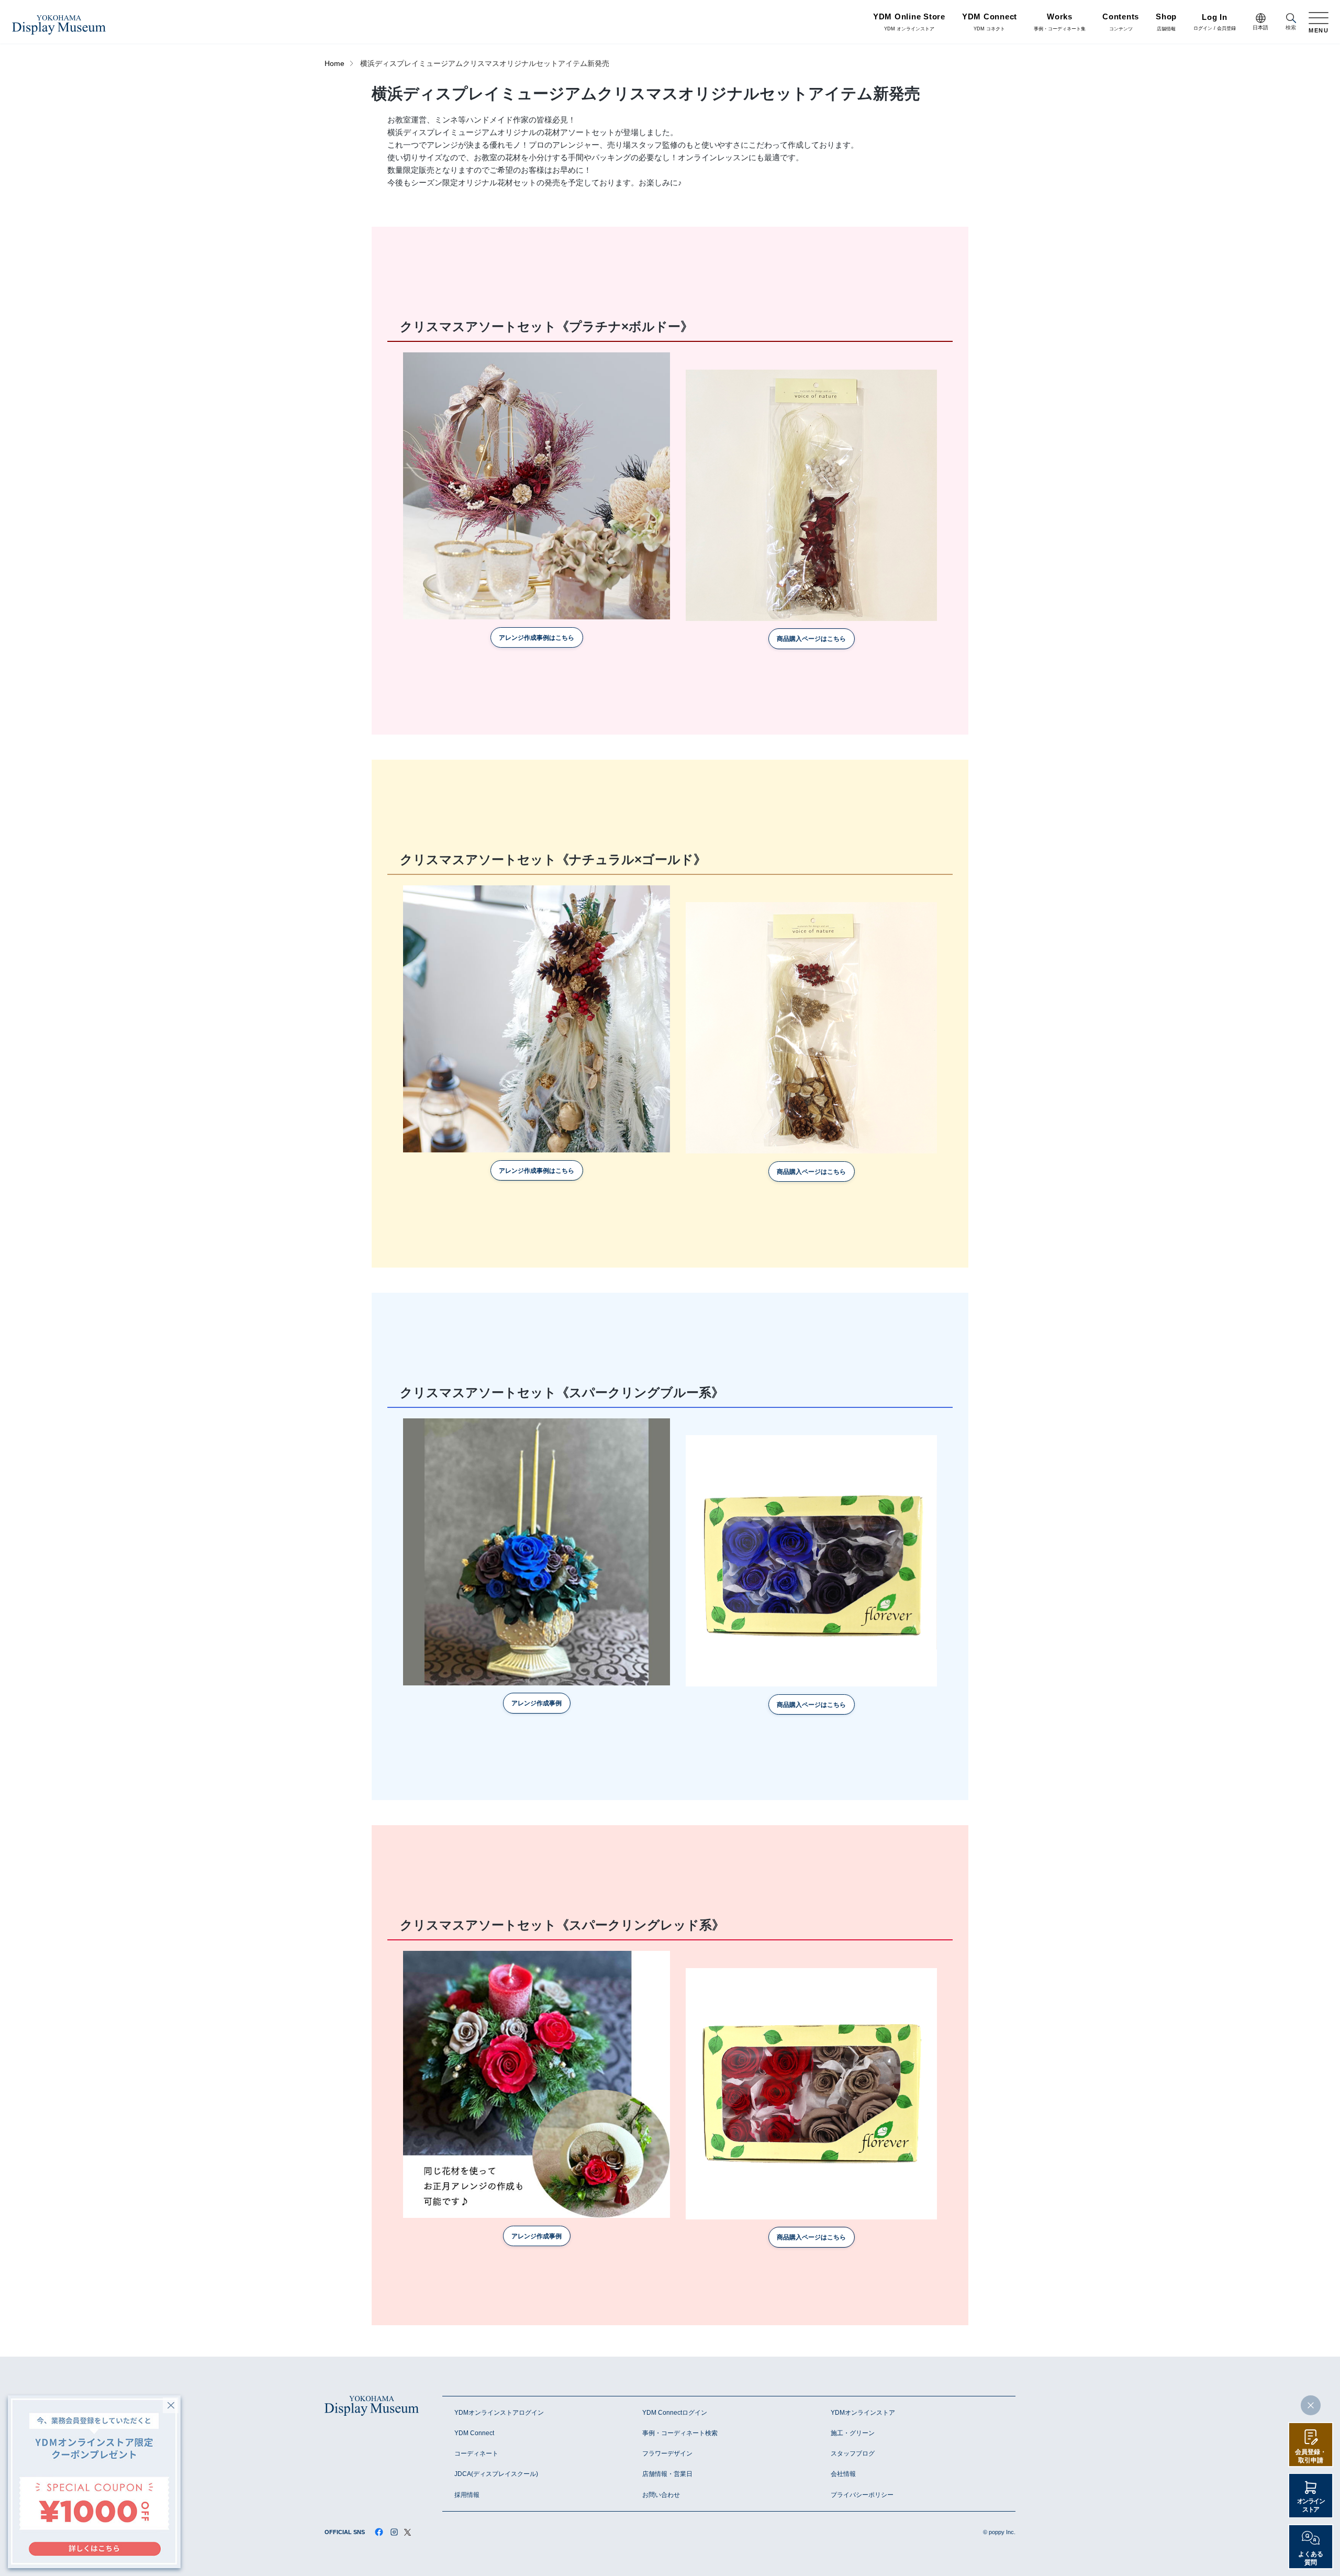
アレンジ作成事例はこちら (537, 638)
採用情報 (467, 2495)
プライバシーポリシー (862, 2495)
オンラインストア (1311, 2505)
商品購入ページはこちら (811, 639)
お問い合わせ (661, 2495)
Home (334, 64)
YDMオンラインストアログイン (499, 2413)
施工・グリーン (853, 2433)
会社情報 (843, 2474)
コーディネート (476, 2453)
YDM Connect (474, 2433)
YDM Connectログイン (675, 2413)
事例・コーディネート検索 (680, 2433)
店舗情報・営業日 (667, 2474)
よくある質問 (1311, 2558)
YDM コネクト (990, 23)
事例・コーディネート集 (1060, 23)
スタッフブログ (853, 2453)
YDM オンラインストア (909, 23)
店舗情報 (1166, 23)
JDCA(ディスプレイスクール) (496, 2474)
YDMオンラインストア (863, 2413)
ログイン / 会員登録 (1215, 23)
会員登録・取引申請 (1311, 2456)
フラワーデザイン (667, 2453)
